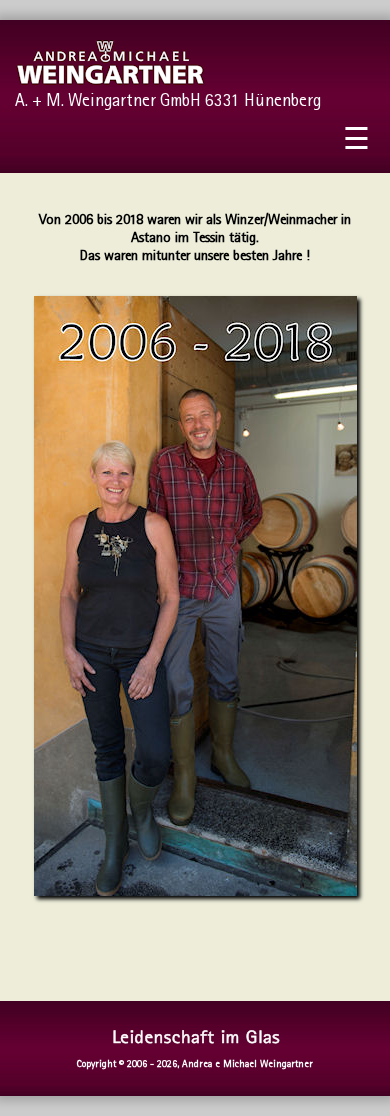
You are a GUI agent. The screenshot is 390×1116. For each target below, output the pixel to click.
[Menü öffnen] (356, 143)
